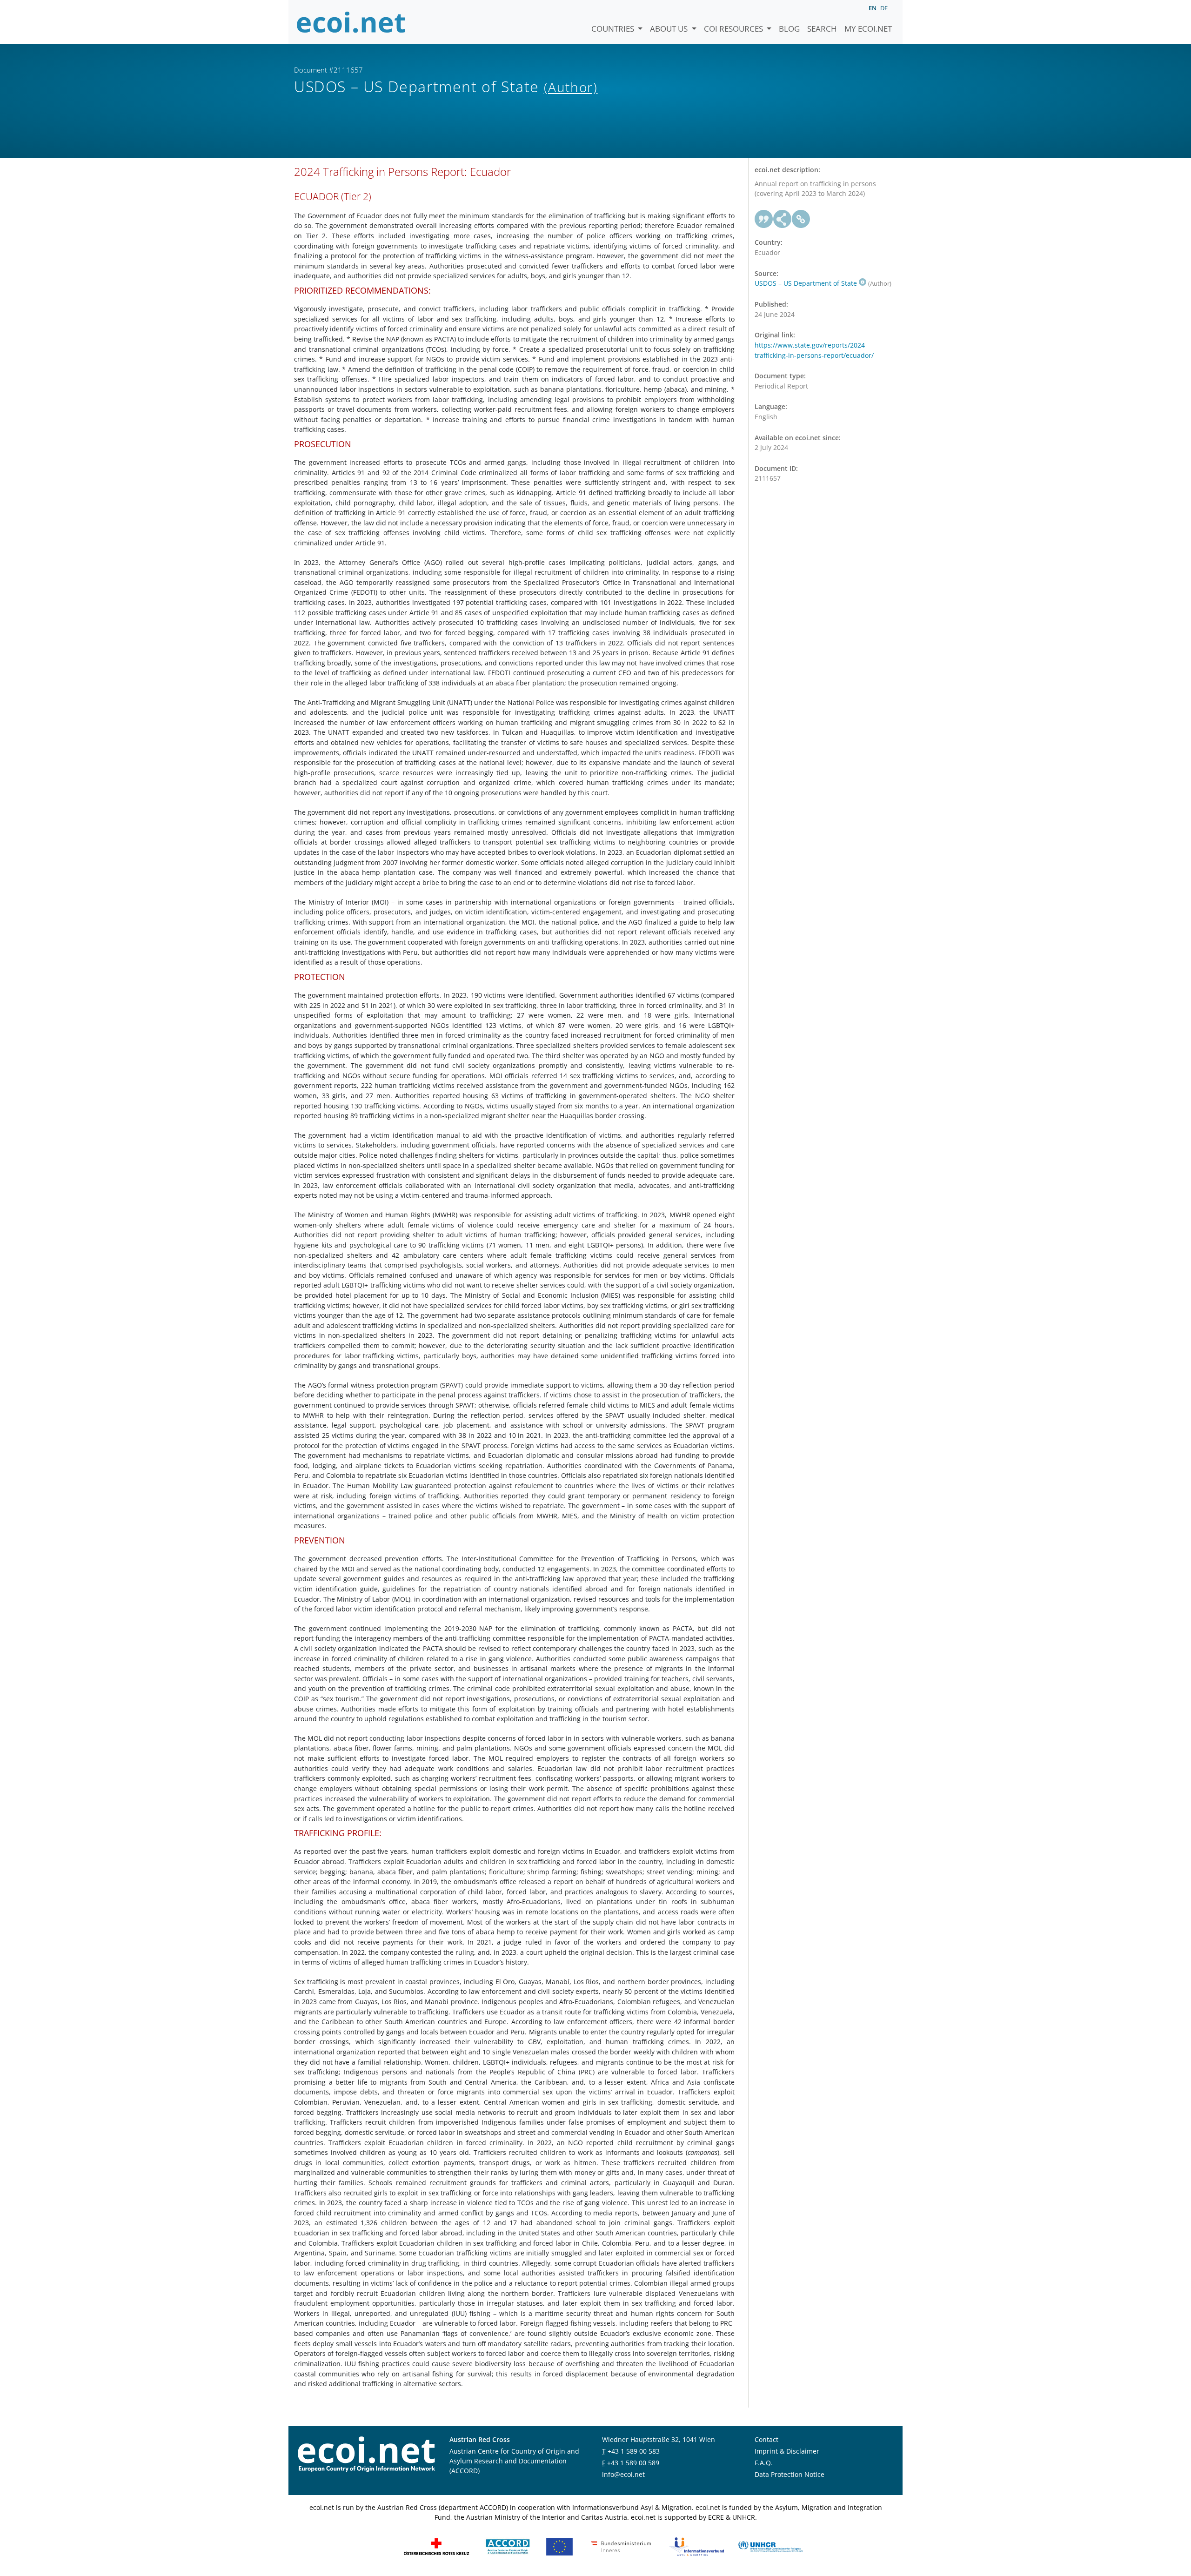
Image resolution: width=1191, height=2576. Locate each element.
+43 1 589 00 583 (634, 2451)
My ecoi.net (868, 29)
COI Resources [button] (734, 29)
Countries (614, 29)
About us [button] (670, 29)
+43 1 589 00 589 (633, 2463)
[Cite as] (764, 219)
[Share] (783, 219)
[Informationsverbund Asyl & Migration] (696, 2546)
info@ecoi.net (623, 2474)
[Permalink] (801, 219)
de (884, 8)
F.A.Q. (764, 2463)
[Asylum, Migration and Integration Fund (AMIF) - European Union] (559, 2546)
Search (822, 29)
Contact (766, 2439)
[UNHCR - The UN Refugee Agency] (770, 2546)
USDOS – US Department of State (806, 283)
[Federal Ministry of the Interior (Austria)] (621, 2546)
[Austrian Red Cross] (436, 2546)
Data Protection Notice (790, 2474)
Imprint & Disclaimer (787, 2451)
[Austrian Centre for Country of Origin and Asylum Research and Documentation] (508, 2546)
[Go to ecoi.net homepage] (351, 22)
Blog (789, 29)
